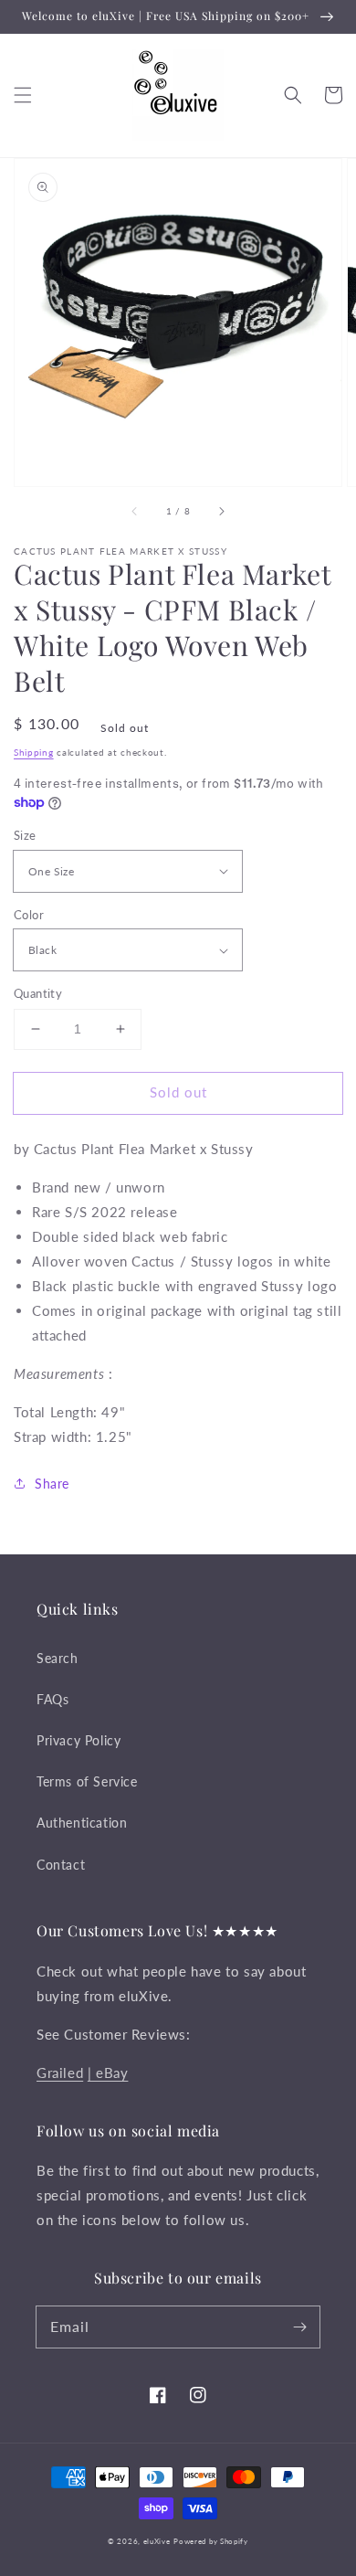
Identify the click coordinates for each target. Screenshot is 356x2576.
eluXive (157, 2541)
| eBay (108, 2072)
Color (29, 915)
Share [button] (52, 1484)
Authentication (82, 1823)
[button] (23, 95)
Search (58, 1658)
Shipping (34, 752)
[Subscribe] (299, 2327)
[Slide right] (221, 512)
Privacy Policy (79, 1740)
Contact (61, 1865)
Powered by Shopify (211, 2541)
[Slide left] (135, 512)
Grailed (60, 2072)
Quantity (38, 993)
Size (25, 835)
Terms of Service (87, 1781)
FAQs (52, 1699)
